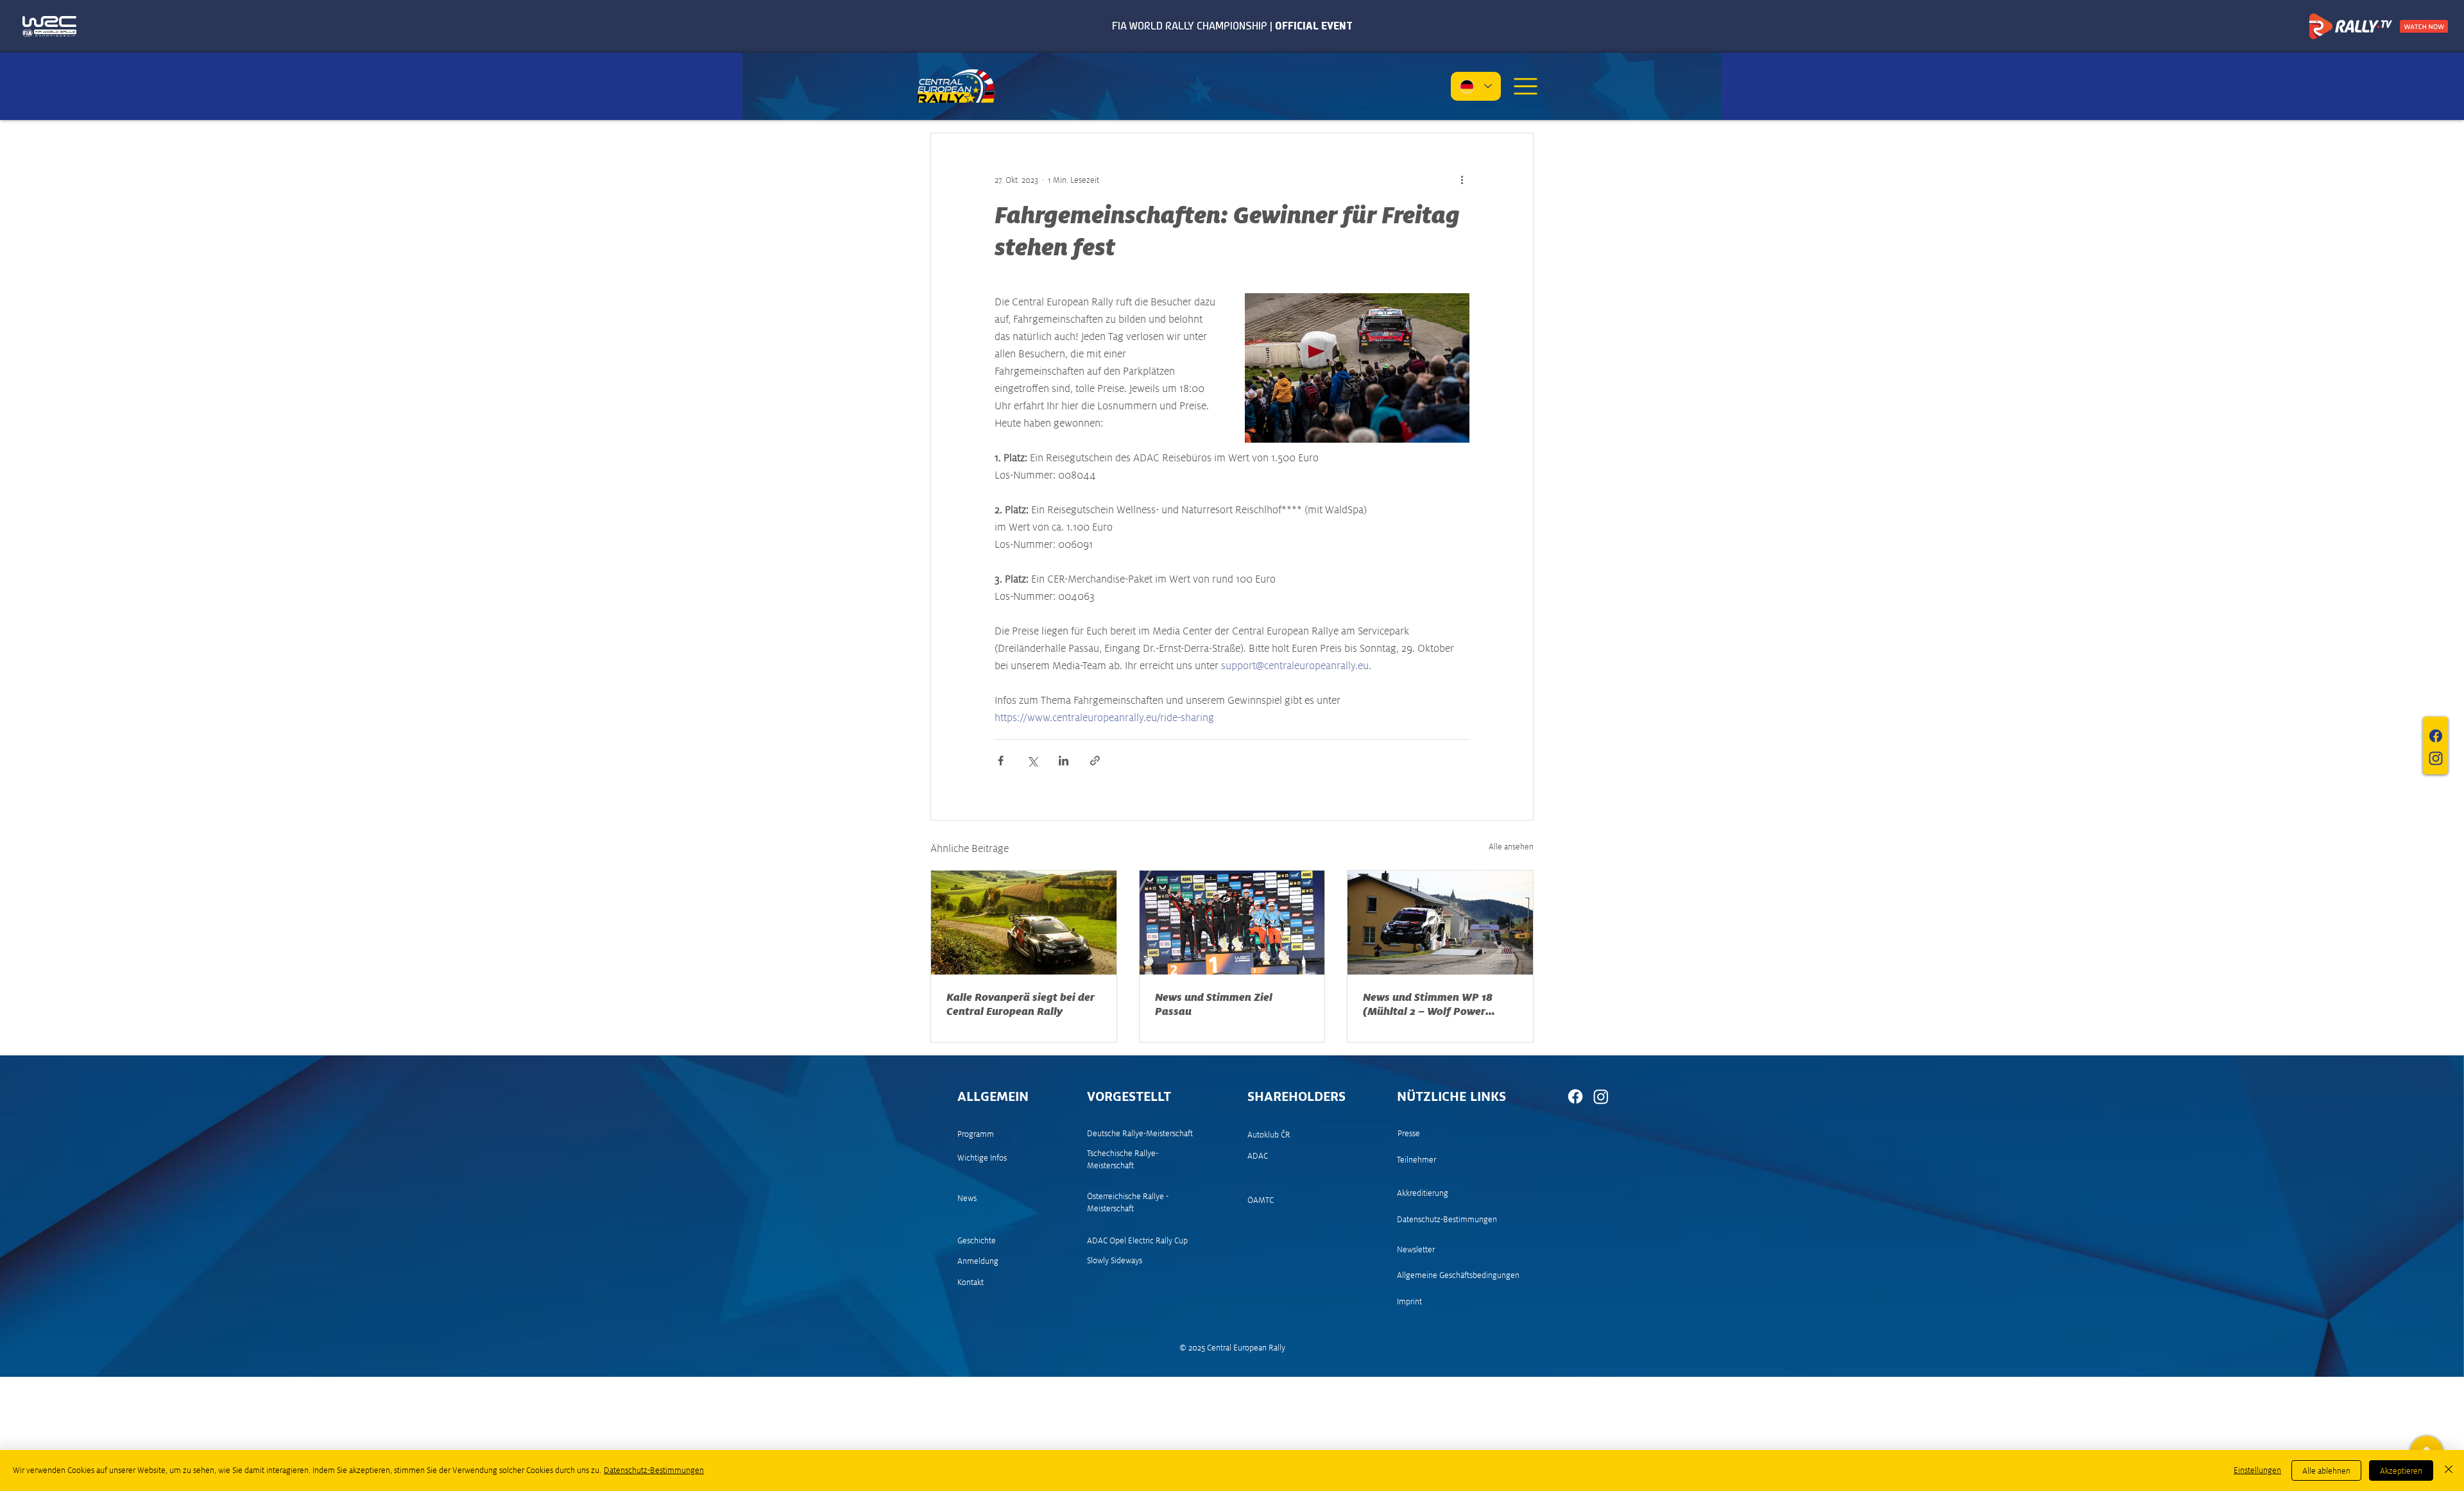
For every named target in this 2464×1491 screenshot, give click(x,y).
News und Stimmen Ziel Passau (1214, 1004)
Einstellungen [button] (2257, 1470)
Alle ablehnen (2326, 1471)
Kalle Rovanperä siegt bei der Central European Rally (1021, 1004)
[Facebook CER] (1575, 1096)
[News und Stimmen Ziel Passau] (1232, 923)
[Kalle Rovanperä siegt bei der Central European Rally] (1024, 923)
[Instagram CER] (1601, 1096)
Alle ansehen (1511, 847)
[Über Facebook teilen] (1001, 761)
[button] (1525, 86)
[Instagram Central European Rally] (2436, 758)
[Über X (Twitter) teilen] (1032, 761)
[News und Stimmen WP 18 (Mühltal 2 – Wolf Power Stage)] (1440, 923)
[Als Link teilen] (1095, 761)
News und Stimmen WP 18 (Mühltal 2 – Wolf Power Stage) (1428, 1004)
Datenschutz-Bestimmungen (654, 1470)
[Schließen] (2449, 1470)
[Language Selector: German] (1476, 86)
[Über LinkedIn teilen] (1064, 761)
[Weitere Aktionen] (1462, 180)
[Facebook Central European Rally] (2436, 736)
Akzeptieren (2401, 1471)
